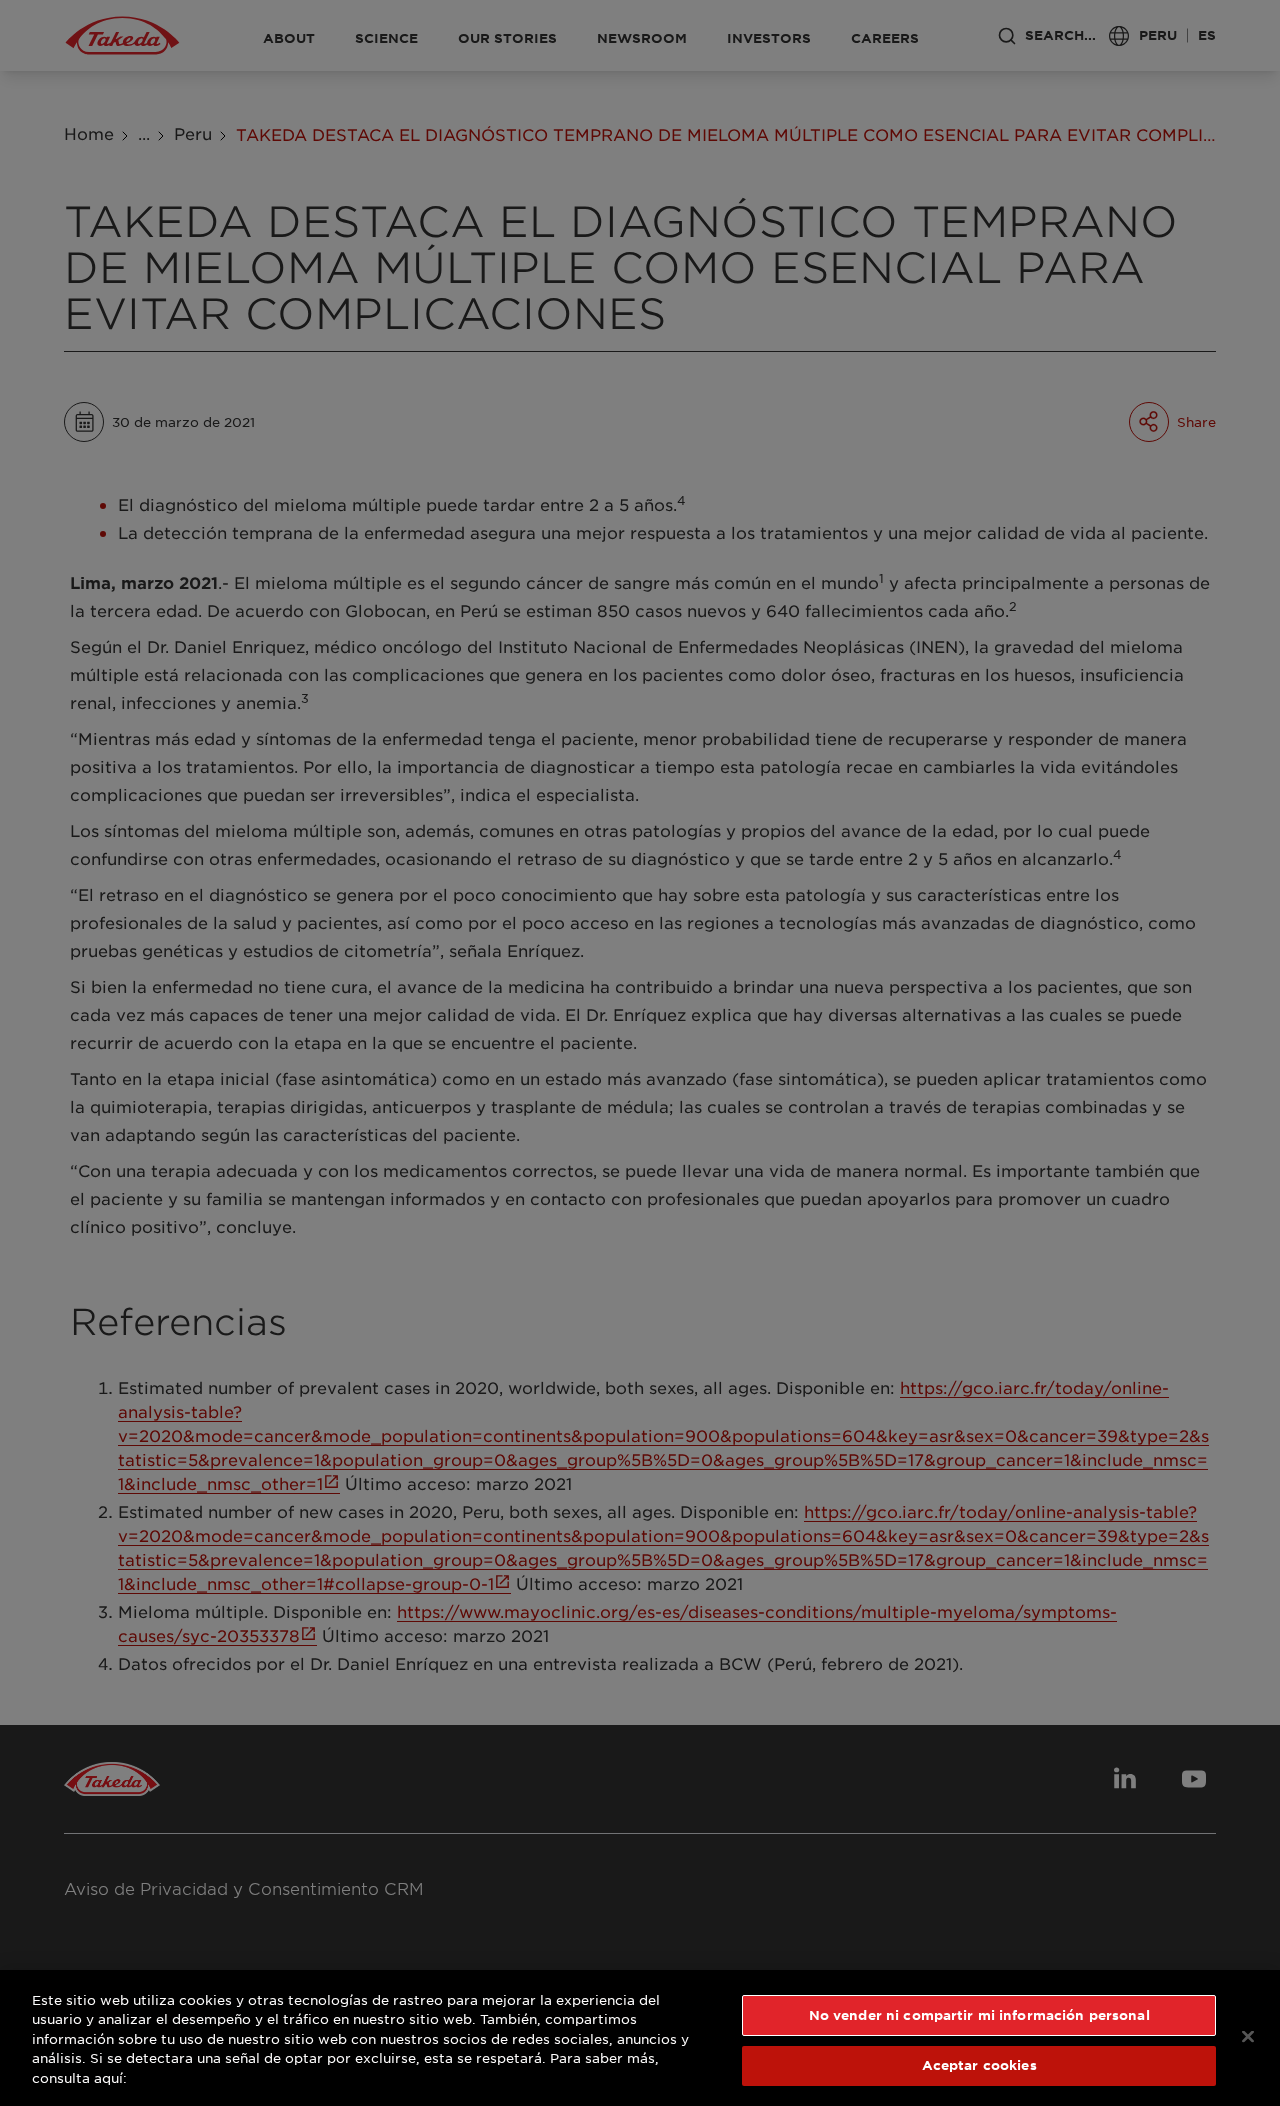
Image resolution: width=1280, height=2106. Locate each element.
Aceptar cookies (979, 2065)
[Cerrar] (1248, 2036)
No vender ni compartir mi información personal (979, 2015)
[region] (640, 2038)
